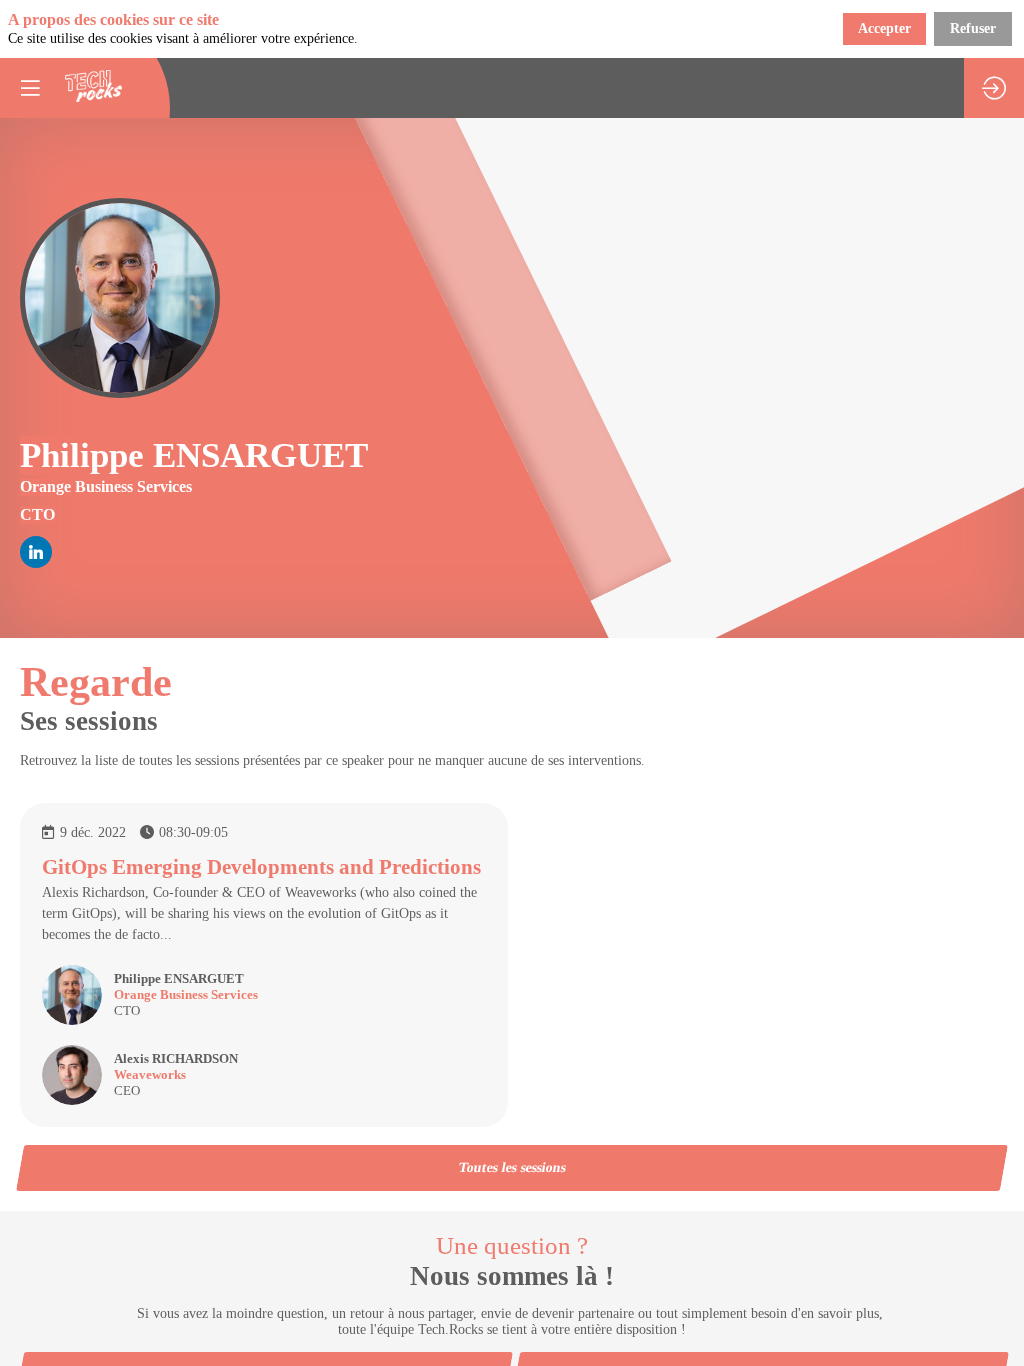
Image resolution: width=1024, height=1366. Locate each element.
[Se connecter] (994, 88)
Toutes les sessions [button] (512, 1167)
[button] (30, 88)
